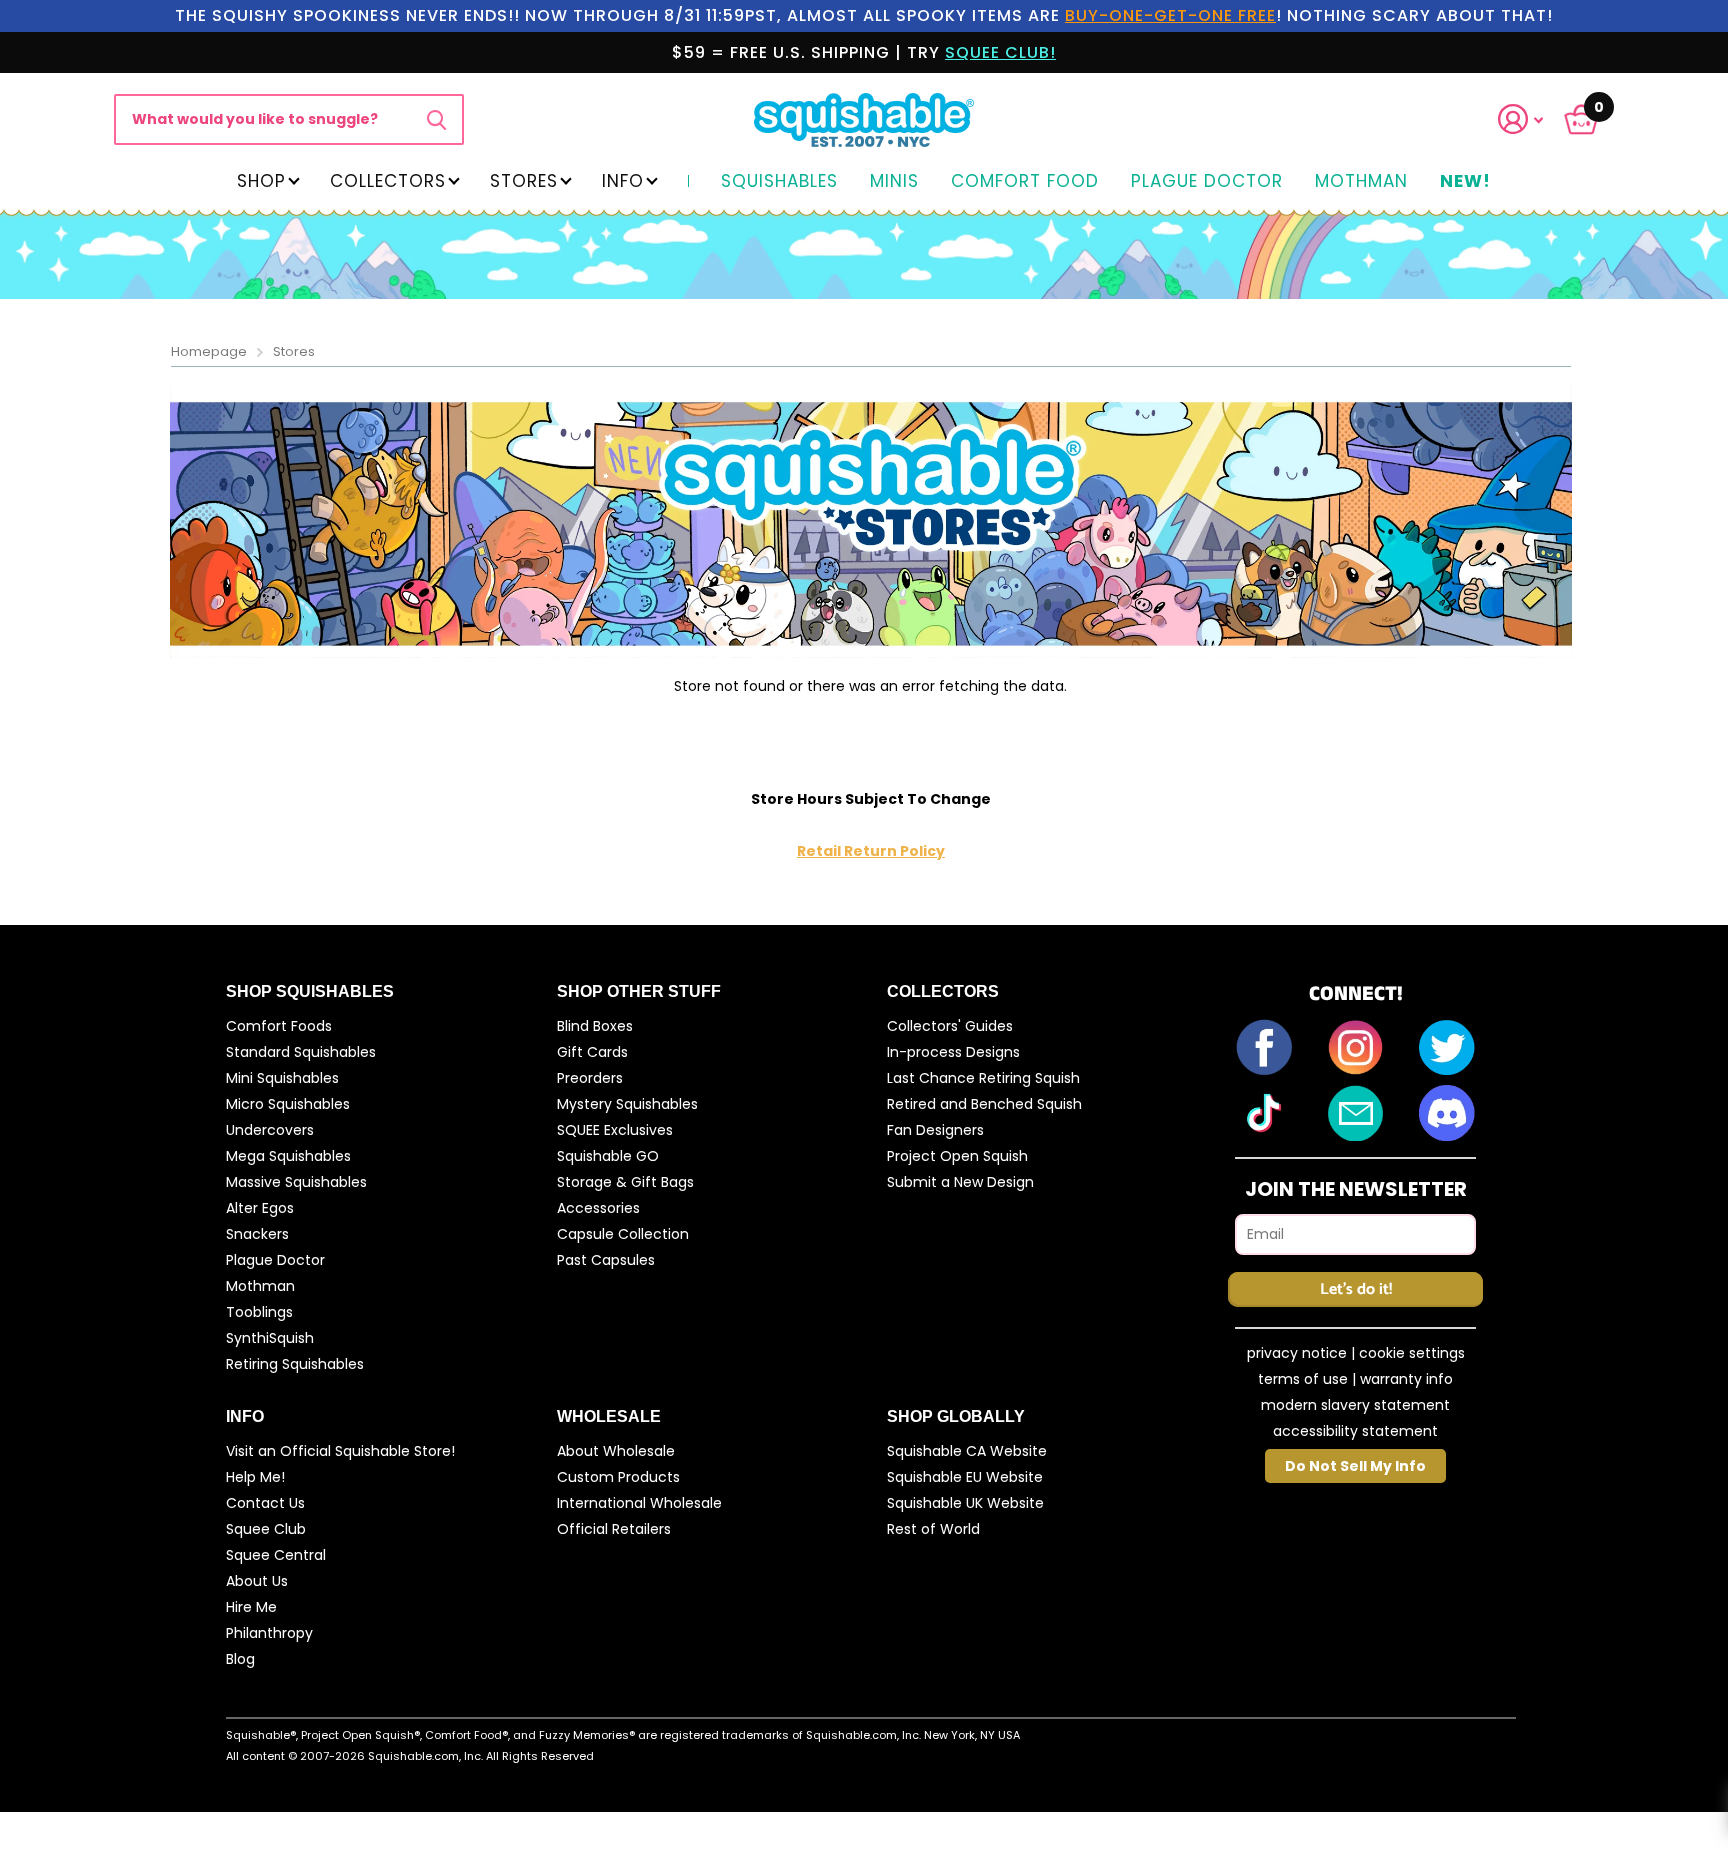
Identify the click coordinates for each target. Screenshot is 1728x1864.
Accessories (598, 1208)
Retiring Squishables (295, 1364)
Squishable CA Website (967, 1451)
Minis (894, 182)
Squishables (779, 182)
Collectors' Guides (950, 1026)
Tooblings (259, 1312)
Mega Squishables (288, 1156)
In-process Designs (953, 1052)
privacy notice (1297, 1353)
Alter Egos (260, 1208)
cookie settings (1412, 1353)
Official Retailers (614, 1529)
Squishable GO (608, 1156)
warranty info (1406, 1379)
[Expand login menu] (1521, 119)
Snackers (257, 1234)
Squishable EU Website (965, 1477)
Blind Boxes (595, 1026)
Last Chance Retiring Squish (983, 1078)
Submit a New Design (960, 1182)
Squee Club (266, 1529)
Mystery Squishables (627, 1104)
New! (1465, 182)
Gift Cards (592, 1052)
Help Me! (255, 1477)
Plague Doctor (1207, 182)
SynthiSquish (270, 1338)
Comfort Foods (279, 1026)
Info (623, 181)
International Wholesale (639, 1503)
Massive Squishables (296, 1182)
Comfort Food (1025, 182)
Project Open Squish (957, 1156)
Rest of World (933, 1529)
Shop (261, 181)
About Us (257, 1581)
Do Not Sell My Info (1355, 1466)
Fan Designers (935, 1130)
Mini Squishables (282, 1078)
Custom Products (618, 1477)
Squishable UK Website (965, 1503)
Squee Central (276, 1555)
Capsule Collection (623, 1234)
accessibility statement (1355, 1431)
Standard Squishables (301, 1052)
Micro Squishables (288, 1104)
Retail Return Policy (871, 851)
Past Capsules (606, 1260)
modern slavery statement (1355, 1405)
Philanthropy (269, 1633)
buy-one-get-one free (1170, 15)
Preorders (590, 1078)
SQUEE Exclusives (615, 1130)
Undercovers (270, 1130)
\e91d (436, 119)
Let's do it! (1356, 1289)
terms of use (1303, 1379)
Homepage (209, 351)
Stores (524, 181)
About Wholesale (616, 1451)
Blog (240, 1659)
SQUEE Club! (1000, 52)
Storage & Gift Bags (625, 1182)
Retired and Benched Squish (984, 1104)
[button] (1533, 119)
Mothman (1361, 182)
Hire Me (251, 1607)
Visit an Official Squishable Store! (340, 1451)
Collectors (388, 181)
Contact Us (265, 1503)
